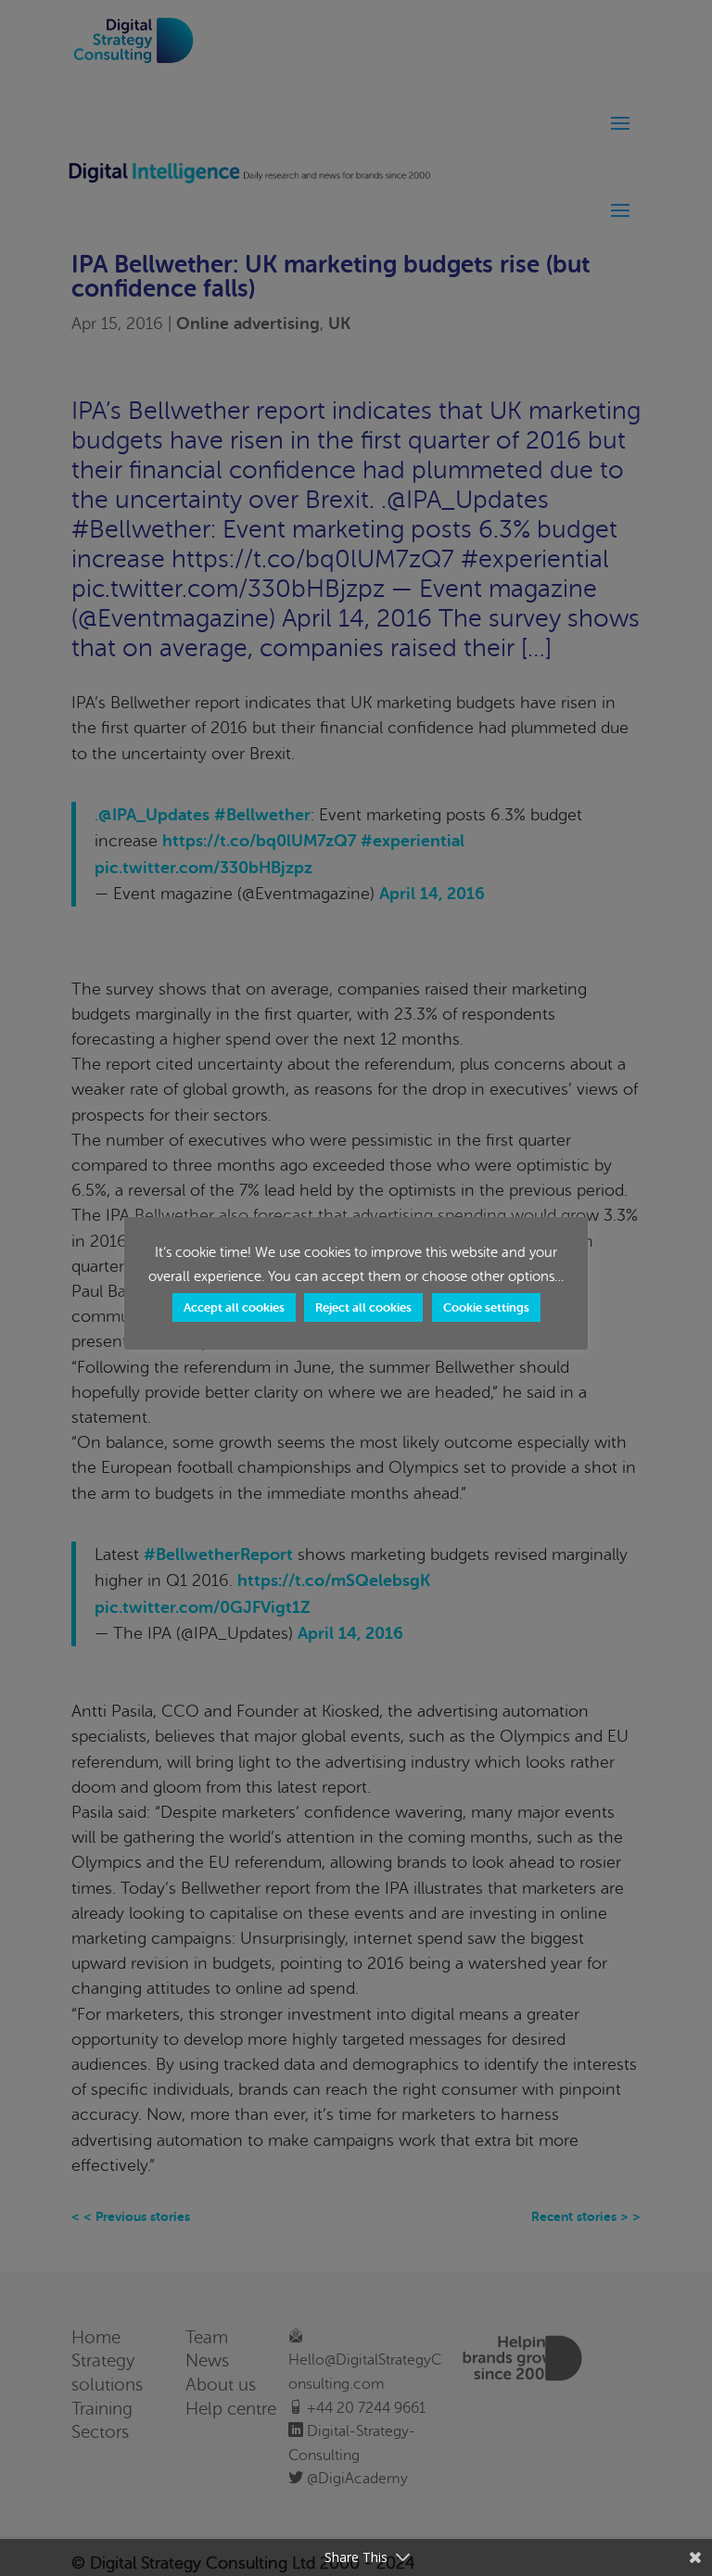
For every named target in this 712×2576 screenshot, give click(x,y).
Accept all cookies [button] (234, 1307)
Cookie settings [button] (486, 1307)
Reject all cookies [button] (363, 1307)
